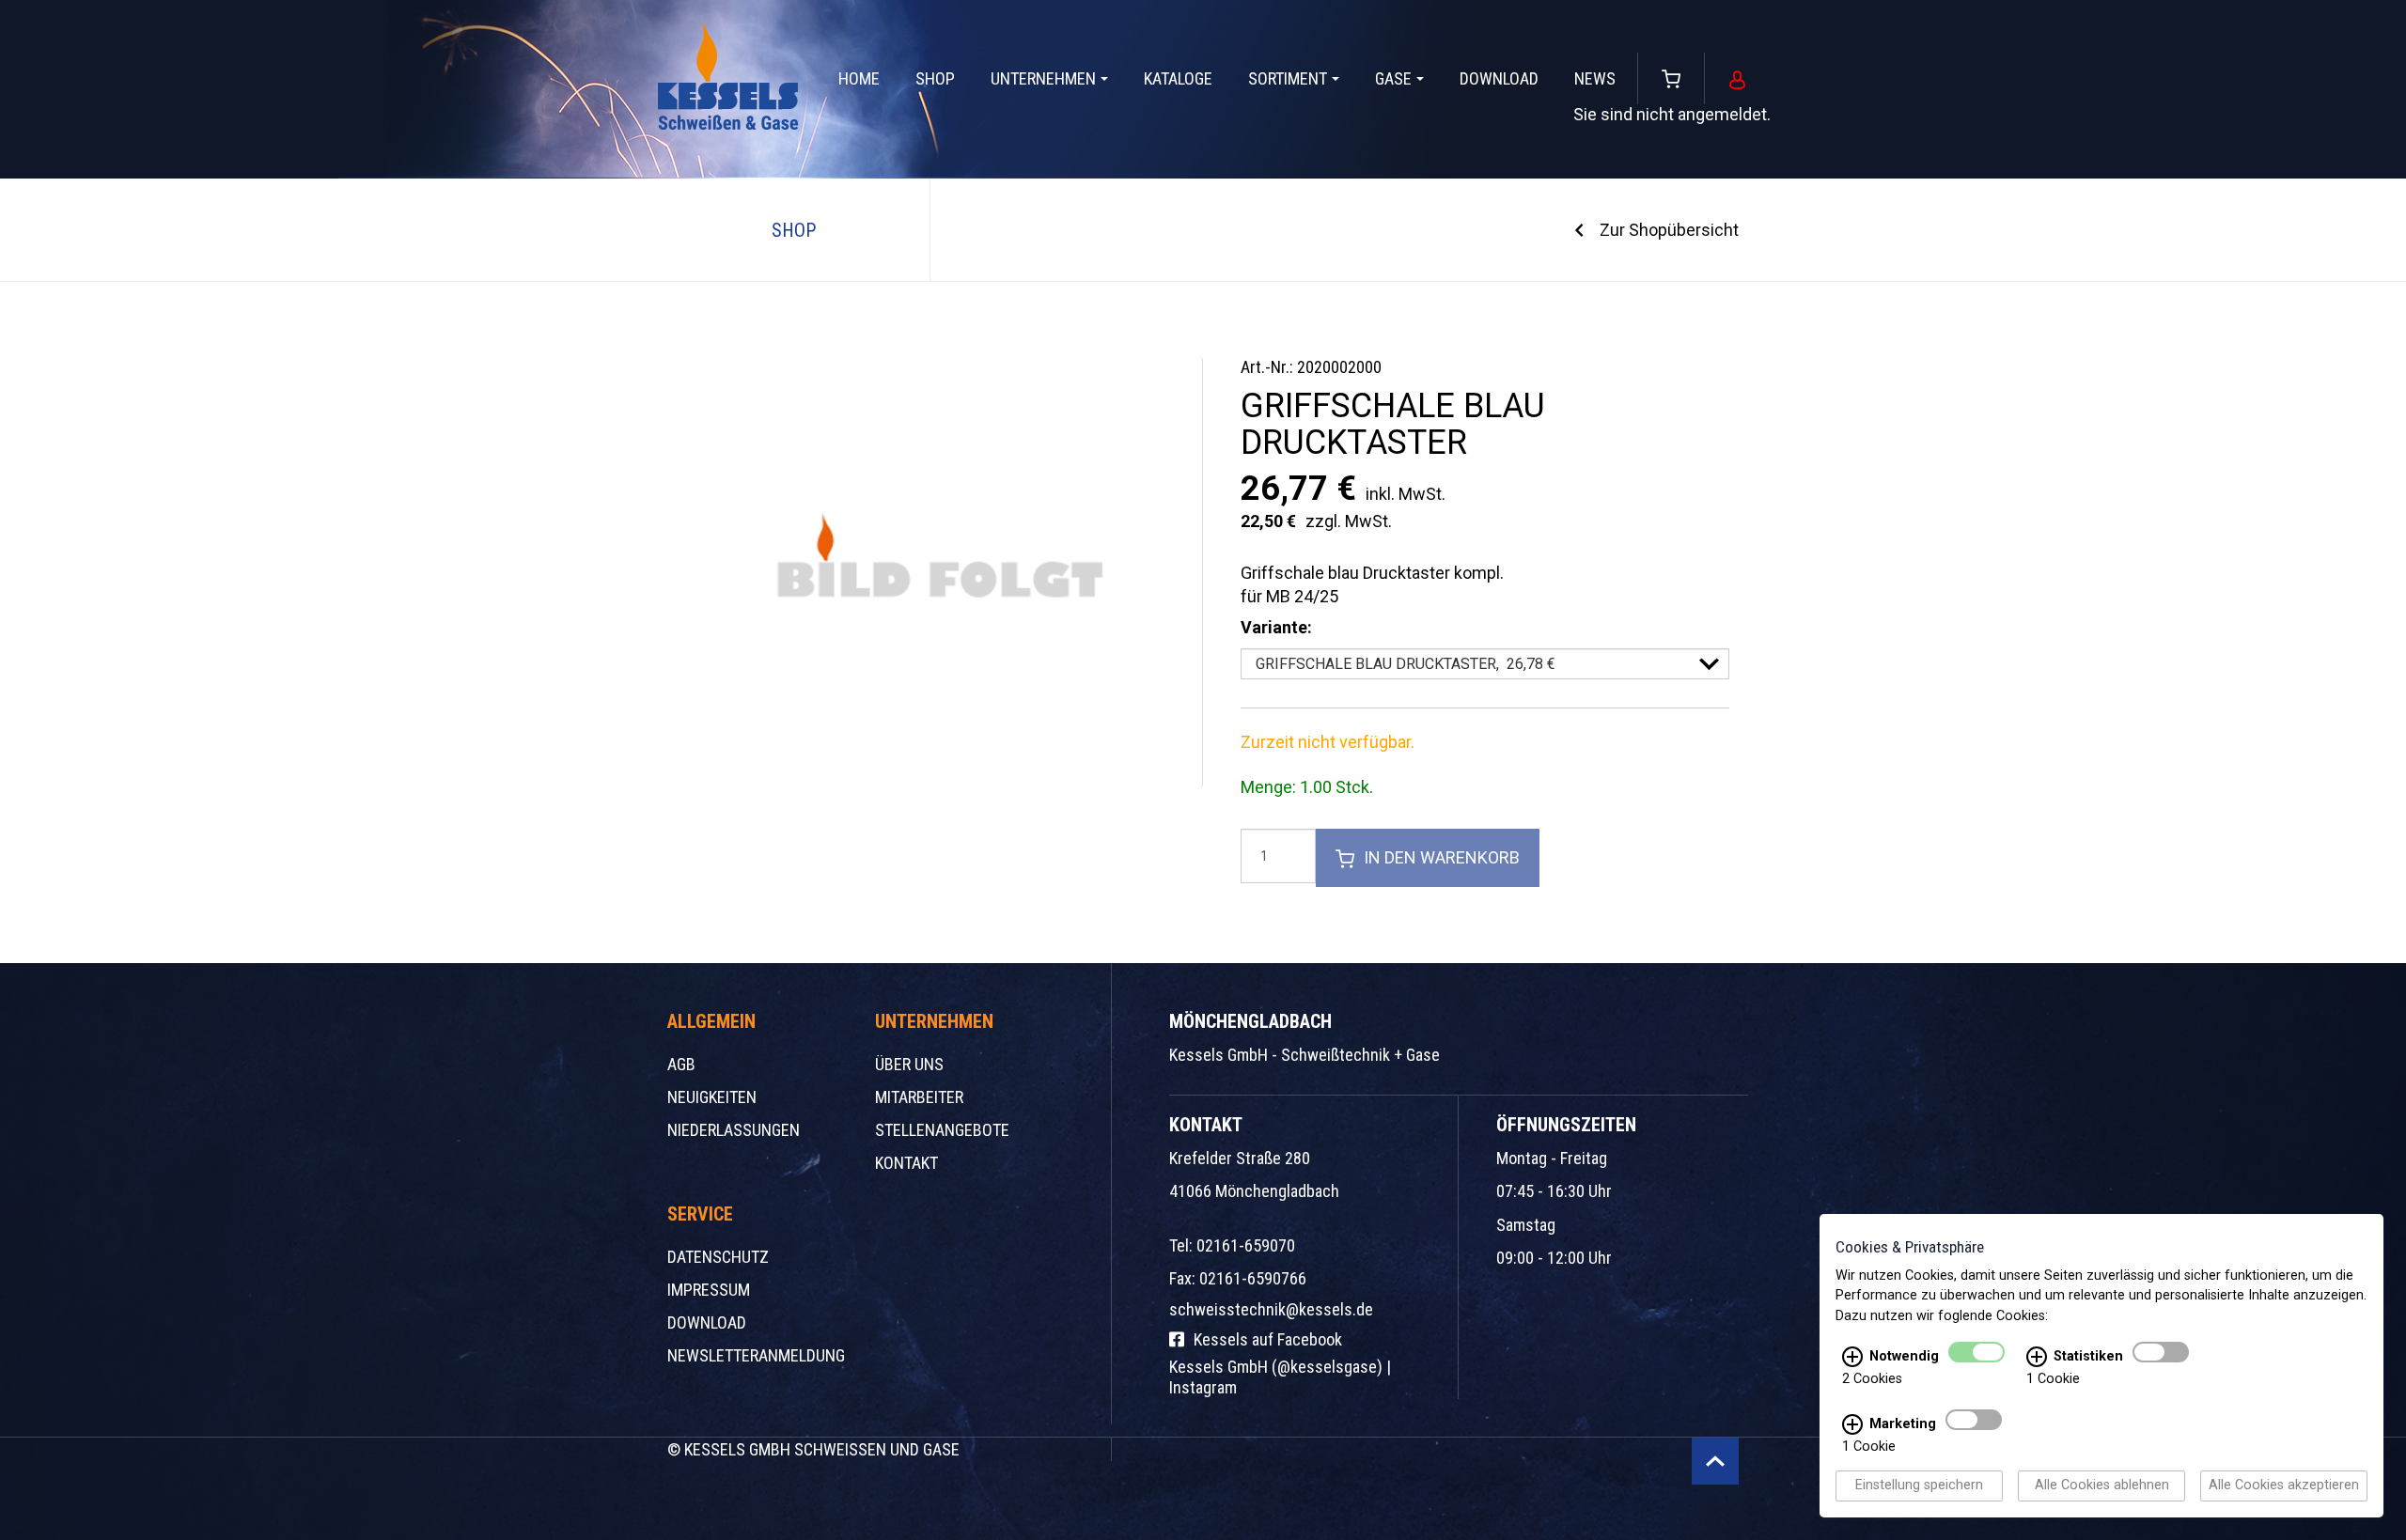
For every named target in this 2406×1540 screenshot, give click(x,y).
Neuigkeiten (712, 1097)
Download (1499, 78)
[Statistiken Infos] (2037, 1358)
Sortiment (1288, 78)
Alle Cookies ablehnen (2102, 1486)
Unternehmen (1043, 78)
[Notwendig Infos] (1852, 1358)
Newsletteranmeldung (756, 1355)
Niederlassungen (734, 1130)
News (1595, 78)
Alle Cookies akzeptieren (2284, 1486)
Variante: (1276, 627)
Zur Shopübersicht (1669, 230)
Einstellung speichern (1919, 1486)
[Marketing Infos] (1852, 1425)
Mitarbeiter (919, 1097)
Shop (935, 78)
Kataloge (1178, 78)
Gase (1393, 78)
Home (859, 78)
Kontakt (906, 1163)
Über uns (909, 1064)
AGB (681, 1064)
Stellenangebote (942, 1130)
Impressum (709, 1290)
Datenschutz (718, 1257)
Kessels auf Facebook (1268, 1339)
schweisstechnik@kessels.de (1271, 1309)
